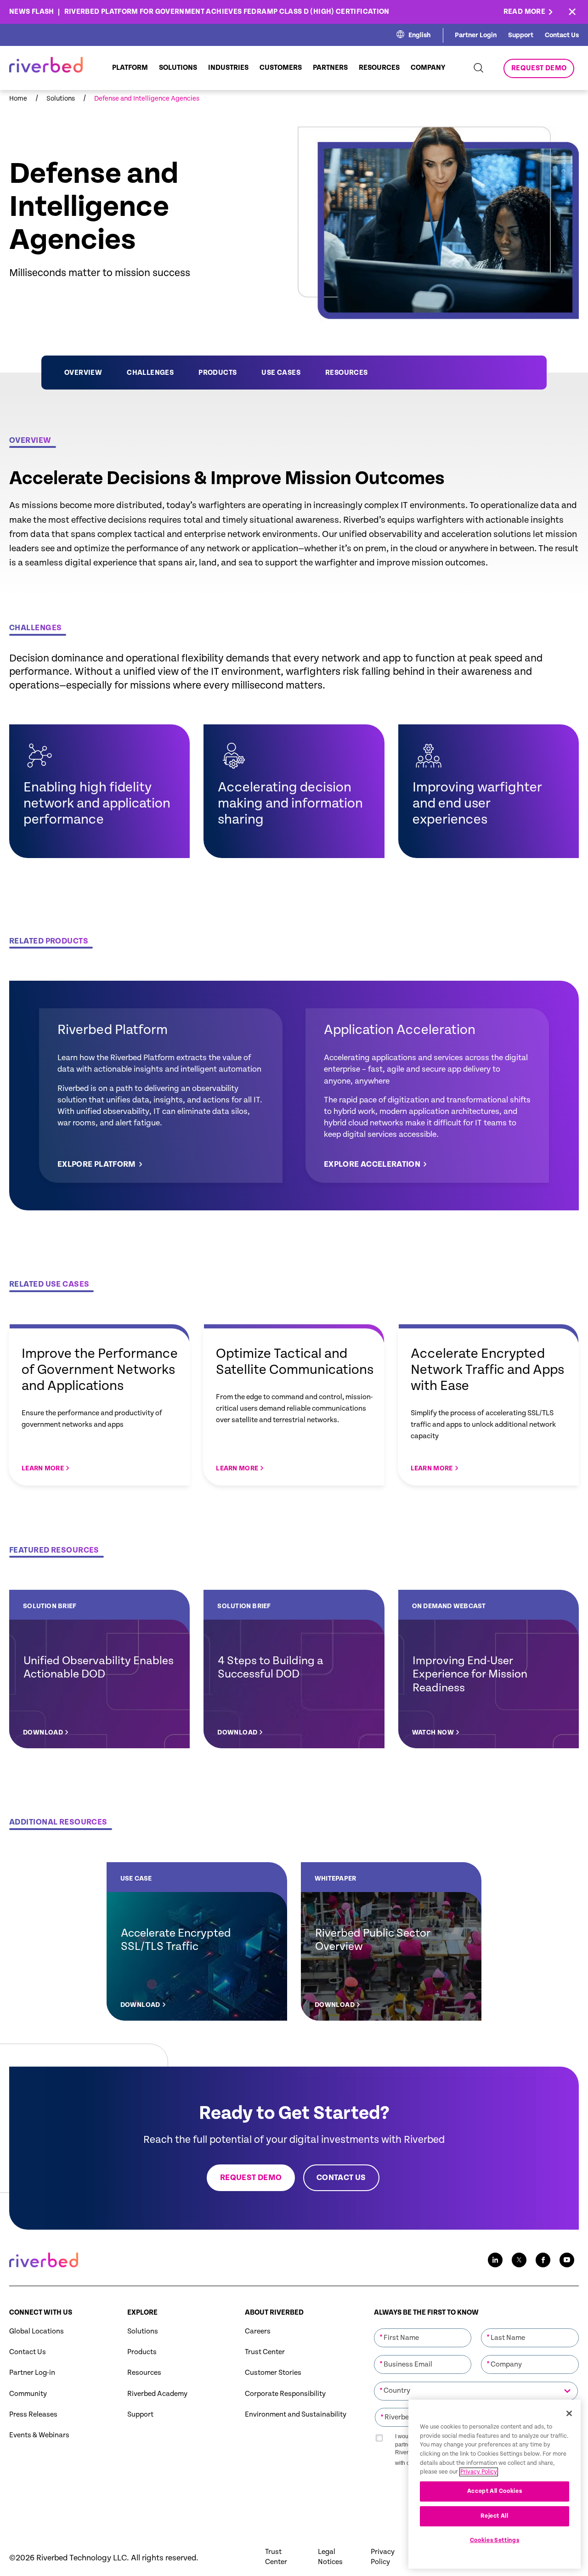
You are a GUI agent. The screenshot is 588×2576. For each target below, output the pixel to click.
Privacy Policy (383, 2557)
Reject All (495, 2516)
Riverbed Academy (157, 2394)
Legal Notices (330, 2557)
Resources (144, 2373)
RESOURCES (347, 373)
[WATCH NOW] (489, 1669)
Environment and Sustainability (296, 2415)
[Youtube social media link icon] (567, 2260)
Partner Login (476, 35)
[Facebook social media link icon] (543, 2260)
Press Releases (33, 2415)
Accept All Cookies (495, 2491)
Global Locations (37, 2331)
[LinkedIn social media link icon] (495, 2260)
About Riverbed (274, 2313)
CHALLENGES (150, 373)
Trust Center (265, 2352)
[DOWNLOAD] (99, 1669)
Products (142, 2352)
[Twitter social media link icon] (519, 2260)
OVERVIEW (83, 373)
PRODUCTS (218, 373)
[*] (423, 2327)
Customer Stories (273, 2373)
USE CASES (281, 373)
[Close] (569, 2413)
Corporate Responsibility (285, 2394)
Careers (258, 2331)
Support (521, 35)
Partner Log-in (32, 2373)
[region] (495, 2484)
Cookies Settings (495, 2540)
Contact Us (562, 35)
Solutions (143, 2331)
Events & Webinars (39, 2435)
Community (28, 2394)
